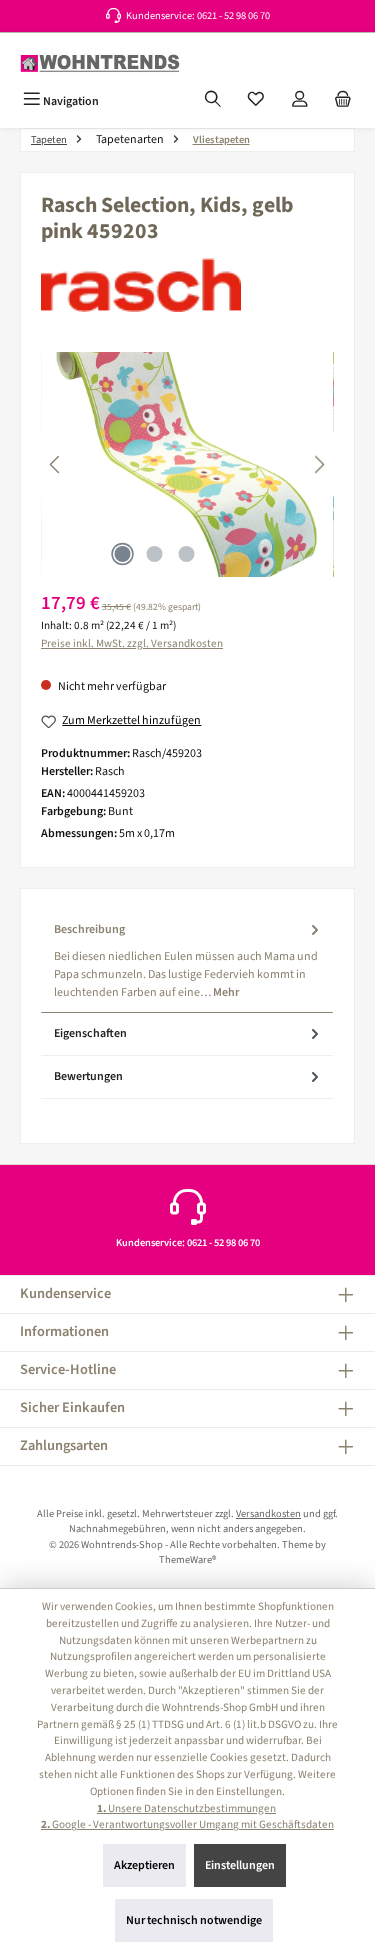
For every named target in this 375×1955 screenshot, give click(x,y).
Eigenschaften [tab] (90, 1033)
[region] (187, 464)
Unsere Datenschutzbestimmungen (186, 1808)
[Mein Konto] (300, 101)
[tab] (187, 960)
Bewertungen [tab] (88, 1076)
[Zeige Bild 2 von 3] (155, 554)
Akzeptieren (144, 1865)
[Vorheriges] (56, 464)
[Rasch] (187, 285)
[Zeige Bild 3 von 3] (187, 554)
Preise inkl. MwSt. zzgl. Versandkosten (132, 643)
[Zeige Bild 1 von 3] (123, 554)
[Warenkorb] (343, 101)
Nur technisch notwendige (194, 1920)
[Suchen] (213, 101)
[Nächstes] (319, 464)
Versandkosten (268, 1513)
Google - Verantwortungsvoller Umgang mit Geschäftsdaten (187, 1824)
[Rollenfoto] (187, 464)
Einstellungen (240, 1865)
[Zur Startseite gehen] (100, 63)
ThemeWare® (187, 1559)
